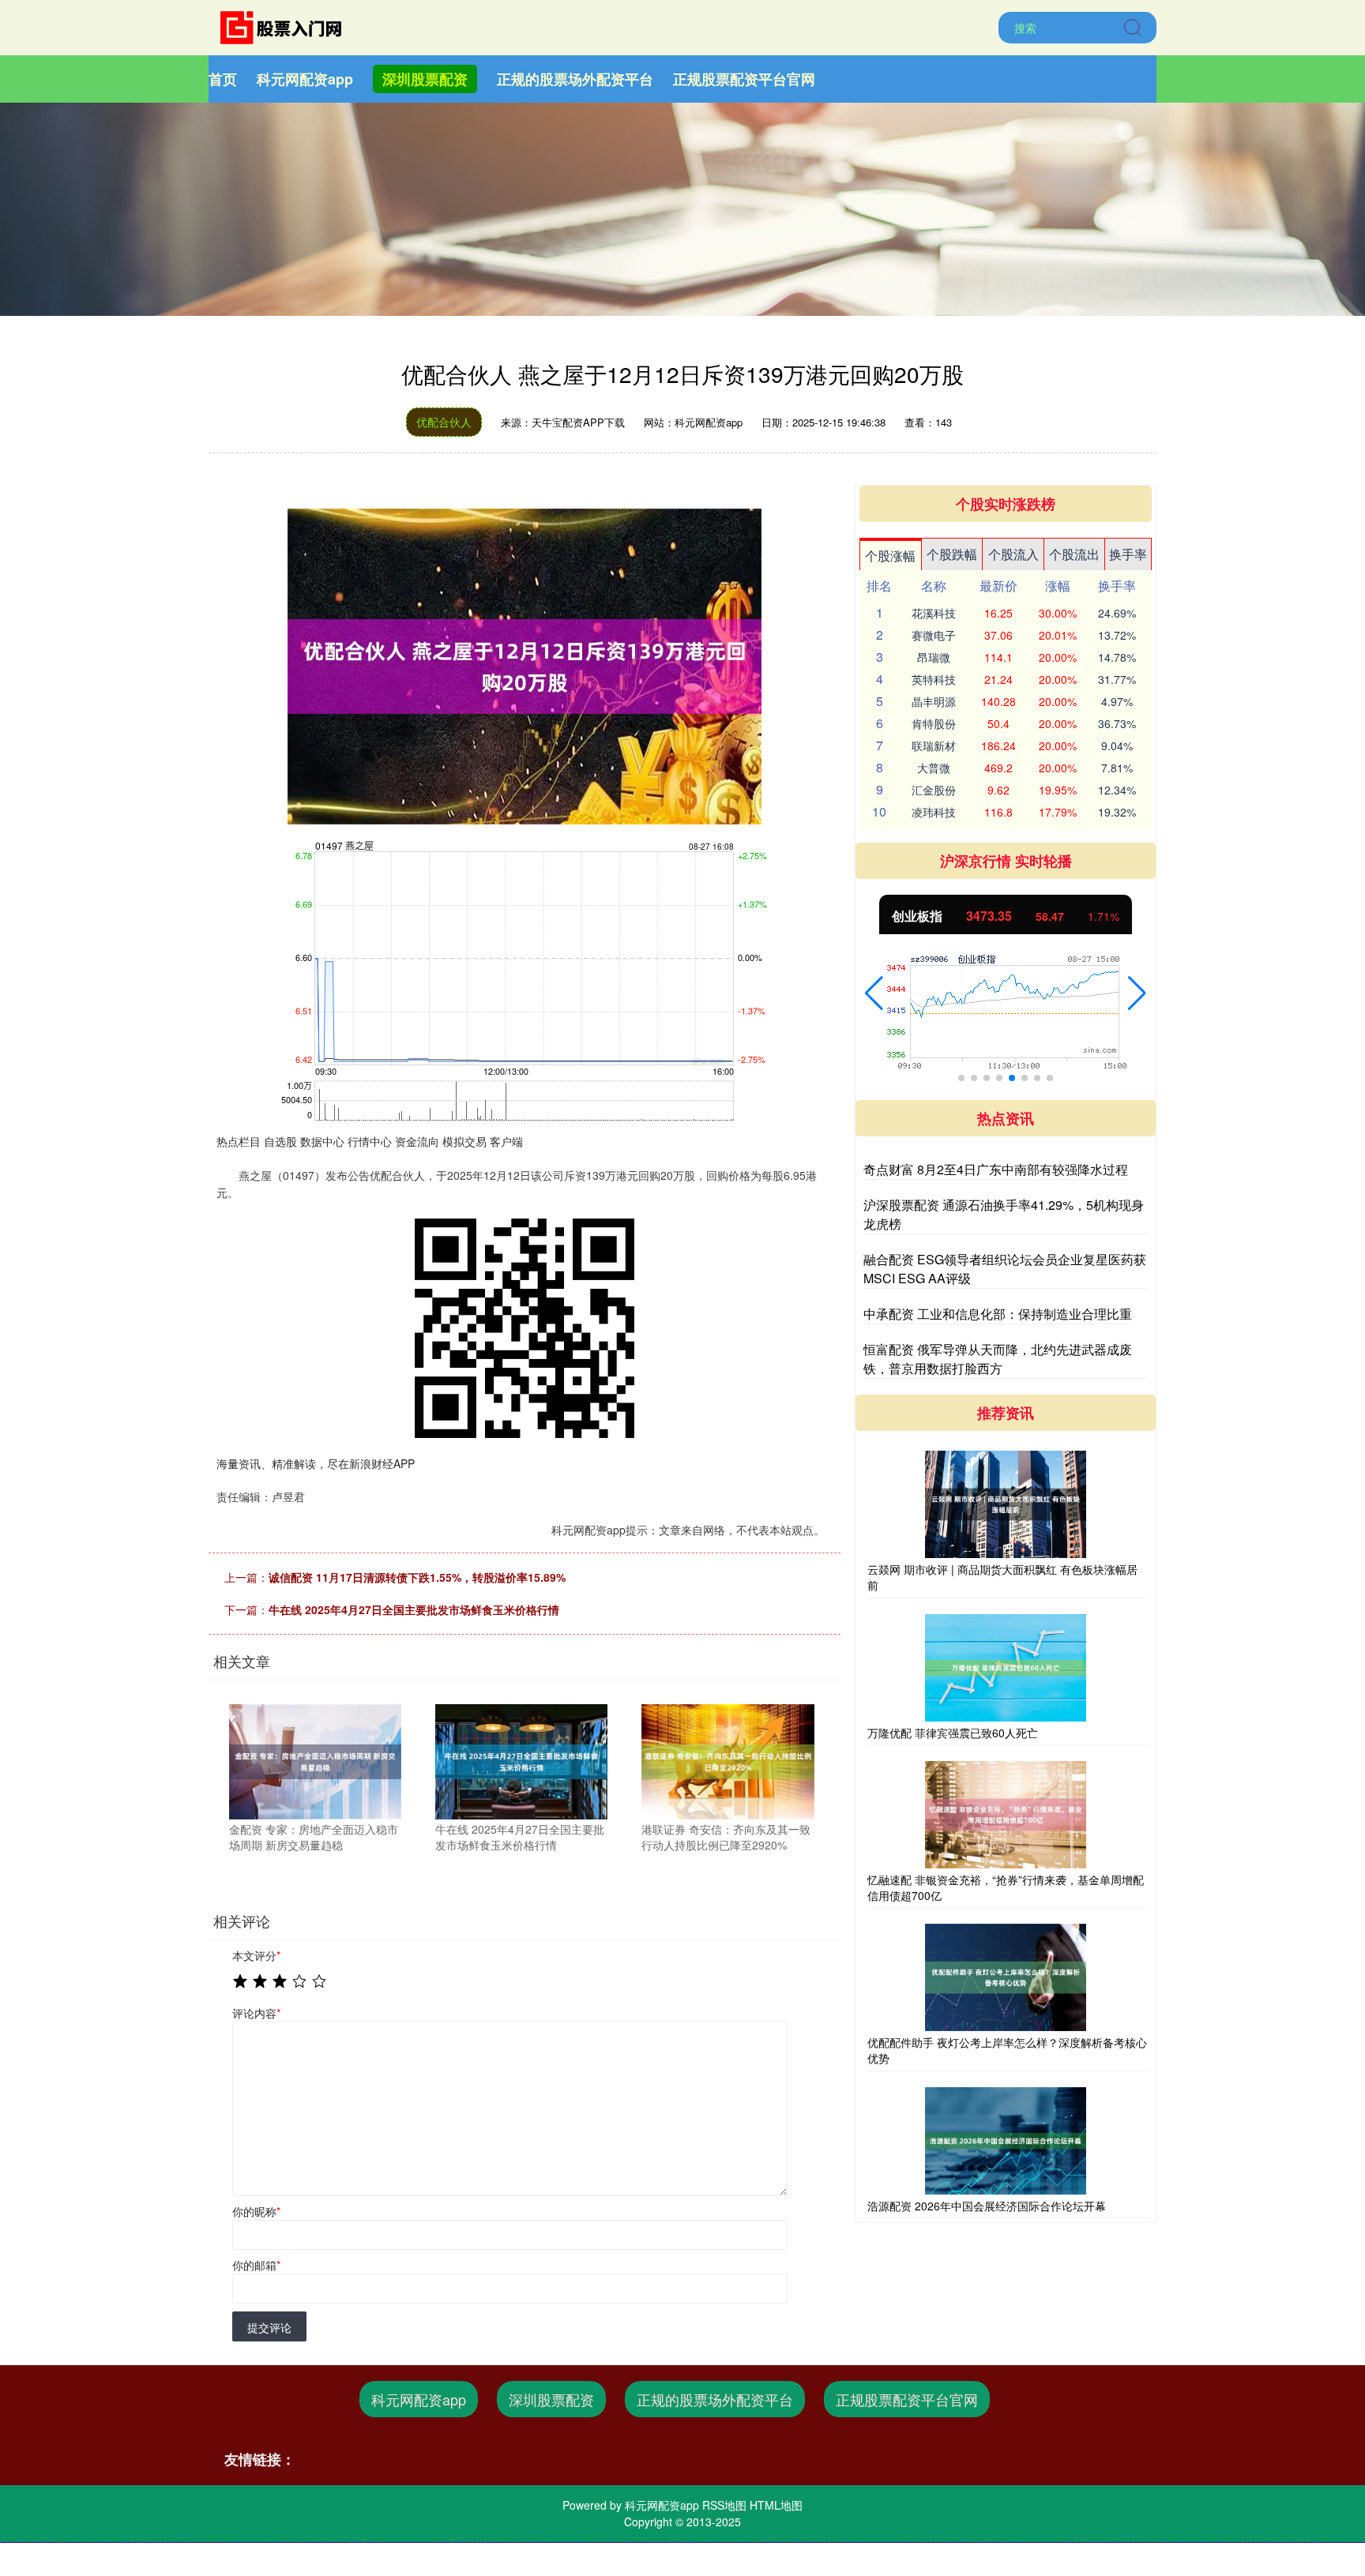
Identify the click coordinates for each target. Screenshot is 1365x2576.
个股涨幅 (890, 556)
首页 (223, 79)
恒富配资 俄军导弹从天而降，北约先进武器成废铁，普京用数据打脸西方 (998, 1359)
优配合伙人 (444, 422)
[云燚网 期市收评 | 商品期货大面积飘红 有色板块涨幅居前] (1006, 1504)
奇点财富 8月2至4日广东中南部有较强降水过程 (996, 1169)
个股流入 (1013, 554)
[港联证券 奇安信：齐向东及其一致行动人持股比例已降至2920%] (728, 1760)
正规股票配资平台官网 (744, 79)
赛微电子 (934, 635)
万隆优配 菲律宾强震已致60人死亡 (953, 1733)
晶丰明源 (934, 701)
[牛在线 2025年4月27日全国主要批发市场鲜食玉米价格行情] (521, 1760)
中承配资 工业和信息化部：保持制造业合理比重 (998, 1314)
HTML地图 (776, 2505)
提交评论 (269, 2327)
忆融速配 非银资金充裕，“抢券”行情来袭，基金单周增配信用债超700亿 (1006, 1887)
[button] (874, 993)
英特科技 (934, 679)
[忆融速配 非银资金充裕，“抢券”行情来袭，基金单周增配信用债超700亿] (1006, 1815)
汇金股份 (934, 790)
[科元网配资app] (286, 26)
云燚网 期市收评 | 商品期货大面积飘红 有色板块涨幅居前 (1002, 1577)
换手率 (1128, 554)
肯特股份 (934, 723)
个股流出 (1074, 554)
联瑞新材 (934, 745)
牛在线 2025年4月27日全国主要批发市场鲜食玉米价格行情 (414, 1609)
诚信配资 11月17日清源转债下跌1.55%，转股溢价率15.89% (417, 1577)
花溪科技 (934, 613)
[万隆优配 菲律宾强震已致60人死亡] (1006, 1668)
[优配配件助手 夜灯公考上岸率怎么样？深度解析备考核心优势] (1006, 1977)
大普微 (934, 768)
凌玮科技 (934, 812)
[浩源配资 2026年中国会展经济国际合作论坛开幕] (1006, 2141)
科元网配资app (305, 79)
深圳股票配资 (425, 79)
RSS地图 (724, 2505)
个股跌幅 (952, 554)
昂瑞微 (934, 657)
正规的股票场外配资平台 (575, 79)
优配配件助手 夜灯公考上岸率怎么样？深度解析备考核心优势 (1007, 2050)
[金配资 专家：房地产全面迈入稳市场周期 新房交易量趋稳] (315, 1760)
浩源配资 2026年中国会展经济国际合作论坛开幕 (987, 2206)
